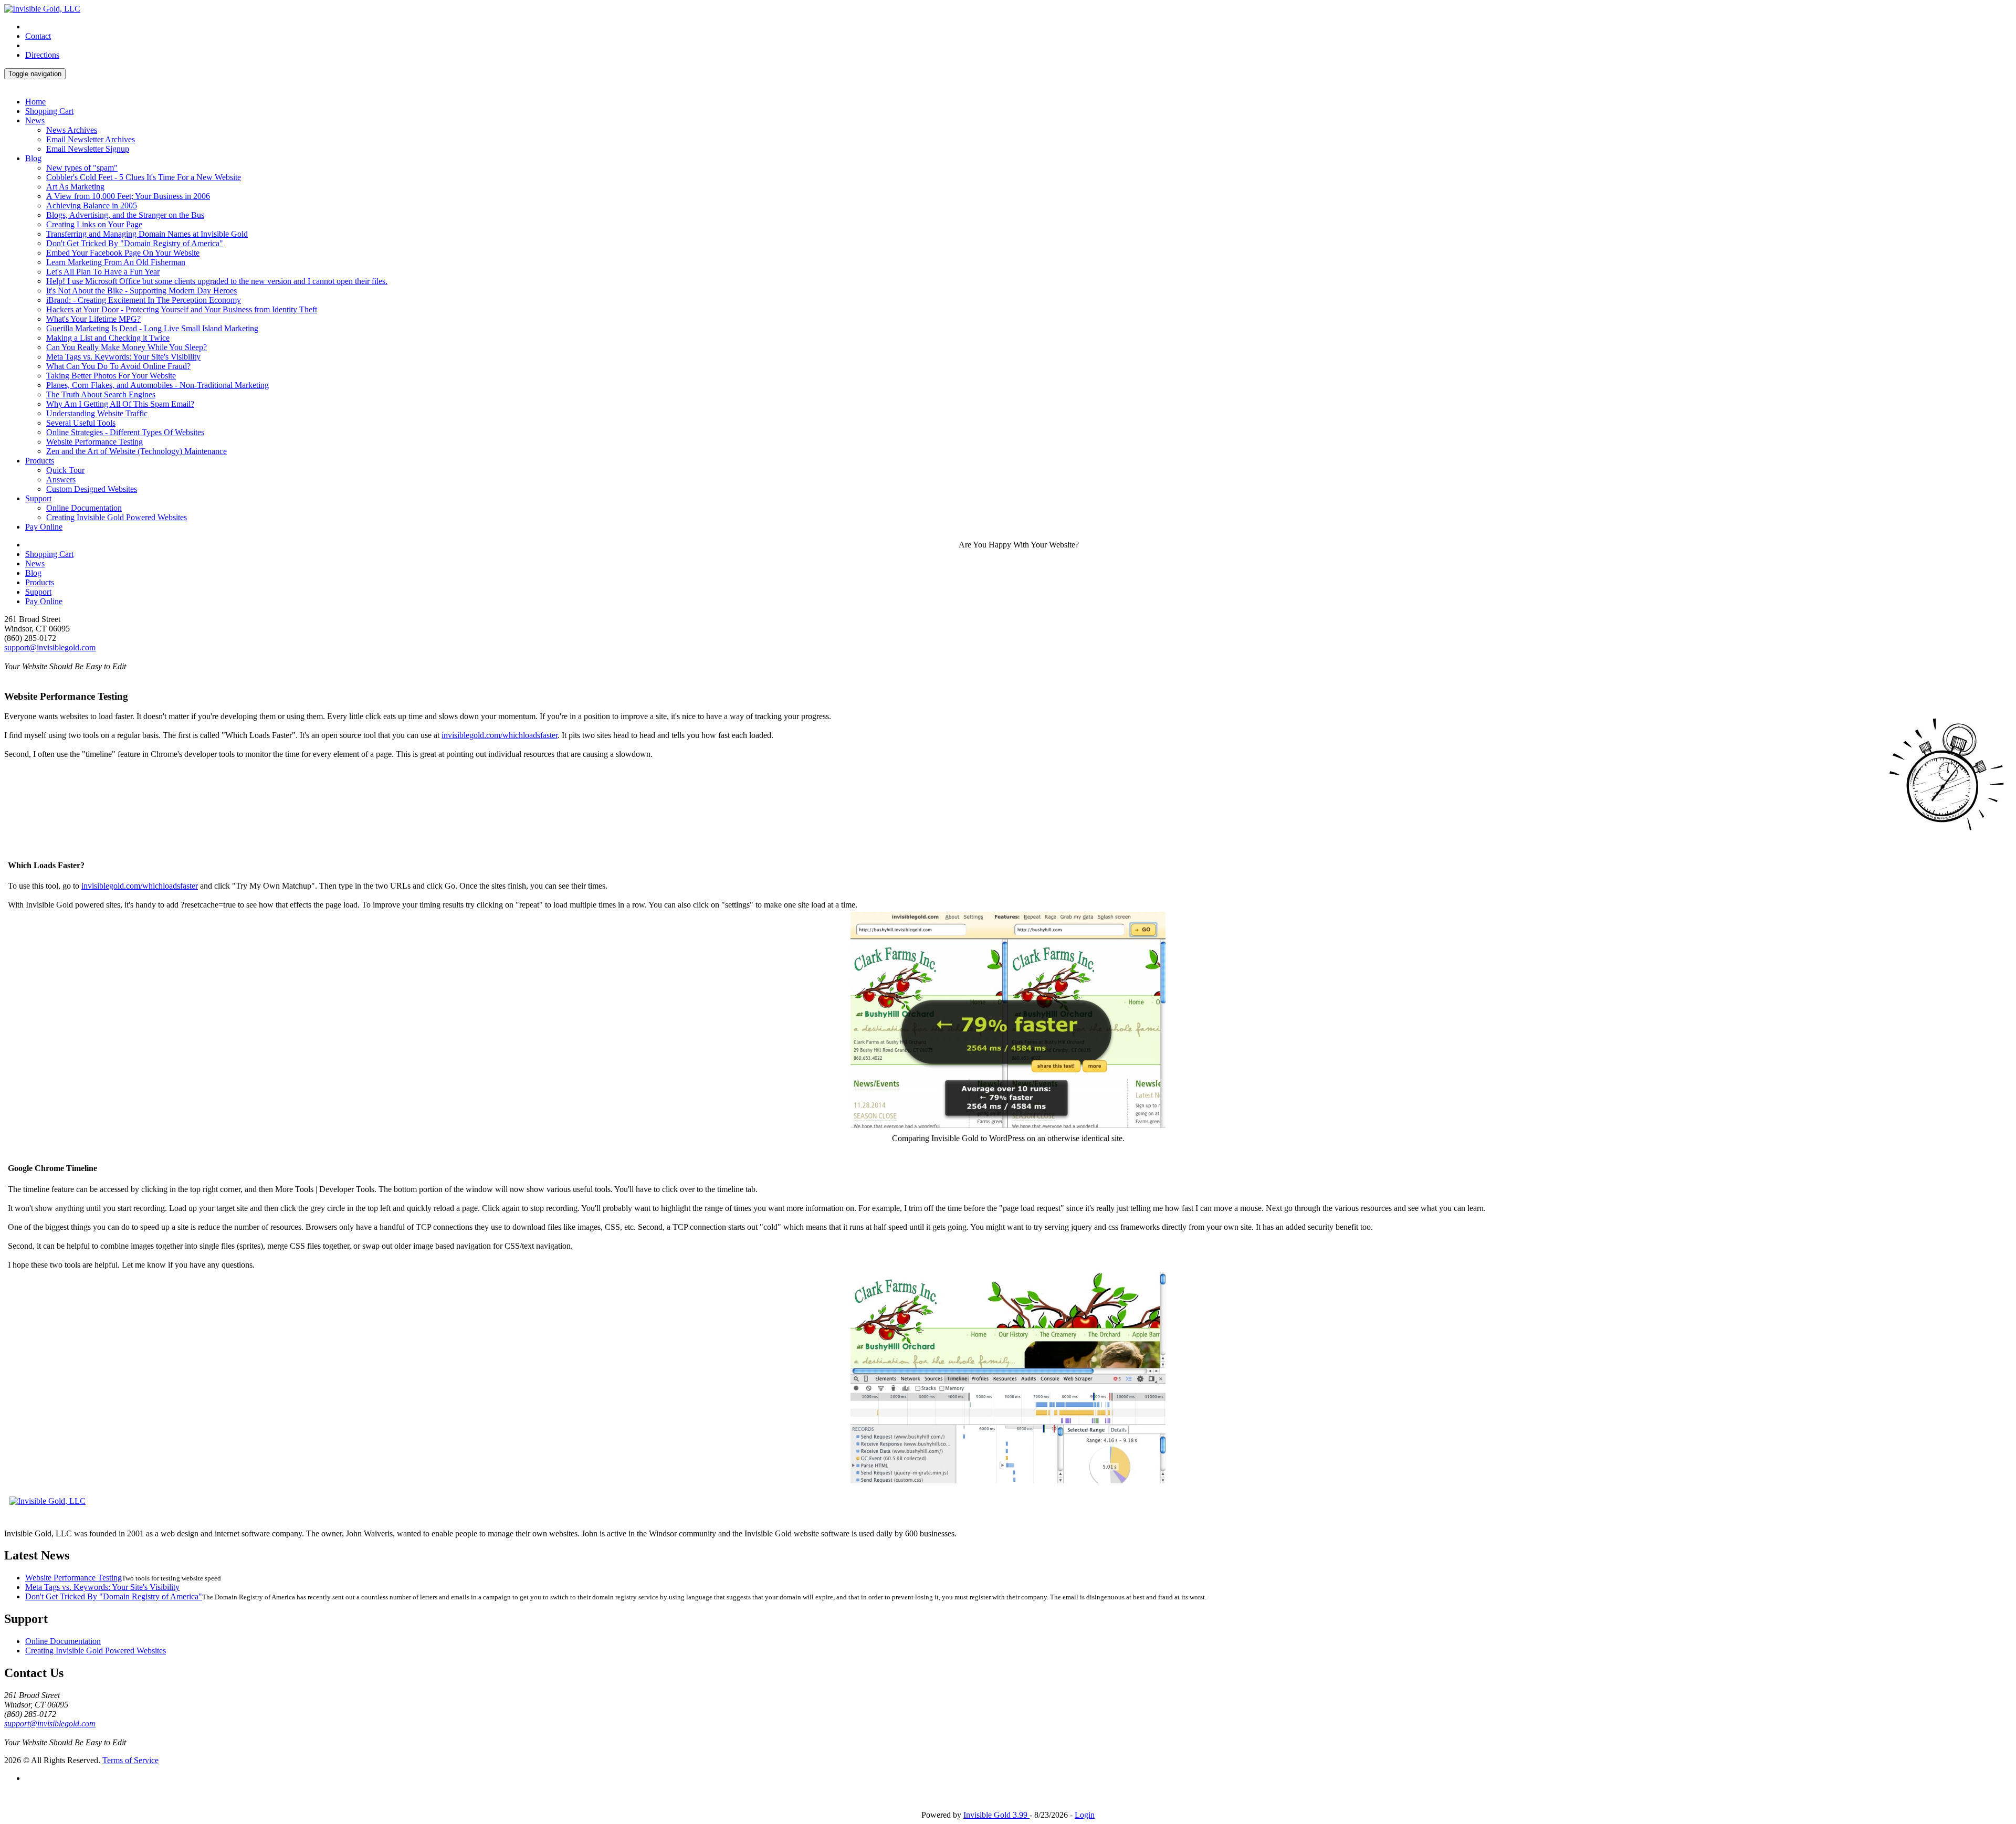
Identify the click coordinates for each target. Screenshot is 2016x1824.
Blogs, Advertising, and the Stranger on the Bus (125, 215)
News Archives (72, 130)
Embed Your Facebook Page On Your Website (123, 253)
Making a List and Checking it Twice (108, 338)
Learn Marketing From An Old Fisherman (116, 262)
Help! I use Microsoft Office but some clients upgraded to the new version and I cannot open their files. (217, 281)
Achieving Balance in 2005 (92, 205)
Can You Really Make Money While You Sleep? (127, 347)
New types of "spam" (82, 168)
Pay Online (44, 527)
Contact (38, 36)
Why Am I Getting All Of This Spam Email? (120, 404)
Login (1085, 1815)
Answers (61, 479)
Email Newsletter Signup (88, 149)
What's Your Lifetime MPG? (93, 319)
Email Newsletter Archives (91, 139)
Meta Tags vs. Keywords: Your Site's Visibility (123, 357)
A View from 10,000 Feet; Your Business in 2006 (128, 196)
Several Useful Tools (81, 423)
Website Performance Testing (94, 442)
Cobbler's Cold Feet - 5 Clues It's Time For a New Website (144, 177)
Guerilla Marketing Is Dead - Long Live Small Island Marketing (152, 328)
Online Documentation (84, 508)
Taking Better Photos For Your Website (111, 376)
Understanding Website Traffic (97, 413)
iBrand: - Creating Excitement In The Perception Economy (144, 300)
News (35, 120)
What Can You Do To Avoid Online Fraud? (118, 366)
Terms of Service (130, 1760)
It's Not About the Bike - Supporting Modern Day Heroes (141, 291)
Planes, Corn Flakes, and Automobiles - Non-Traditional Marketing (157, 385)
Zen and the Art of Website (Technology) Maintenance (136, 451)
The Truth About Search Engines (101, 394)
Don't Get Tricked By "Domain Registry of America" (135, 243)
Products (40, 461)
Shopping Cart (49, 111)
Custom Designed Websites (92, 489)
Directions (42, 55)
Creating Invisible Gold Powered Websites (117, 517)
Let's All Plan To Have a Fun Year (103, 272)
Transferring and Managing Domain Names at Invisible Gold (147, 234)
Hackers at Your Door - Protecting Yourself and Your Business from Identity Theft (182, 309)
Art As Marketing (75, 187)
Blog (33, 158)
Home (35, 102)
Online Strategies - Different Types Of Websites (125, 432)
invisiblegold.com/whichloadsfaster (500, 735)
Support (38, 498)
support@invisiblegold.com (50, 647)
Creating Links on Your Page (94, 224)
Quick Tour (65, 470)
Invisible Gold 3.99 (996, 1815)
